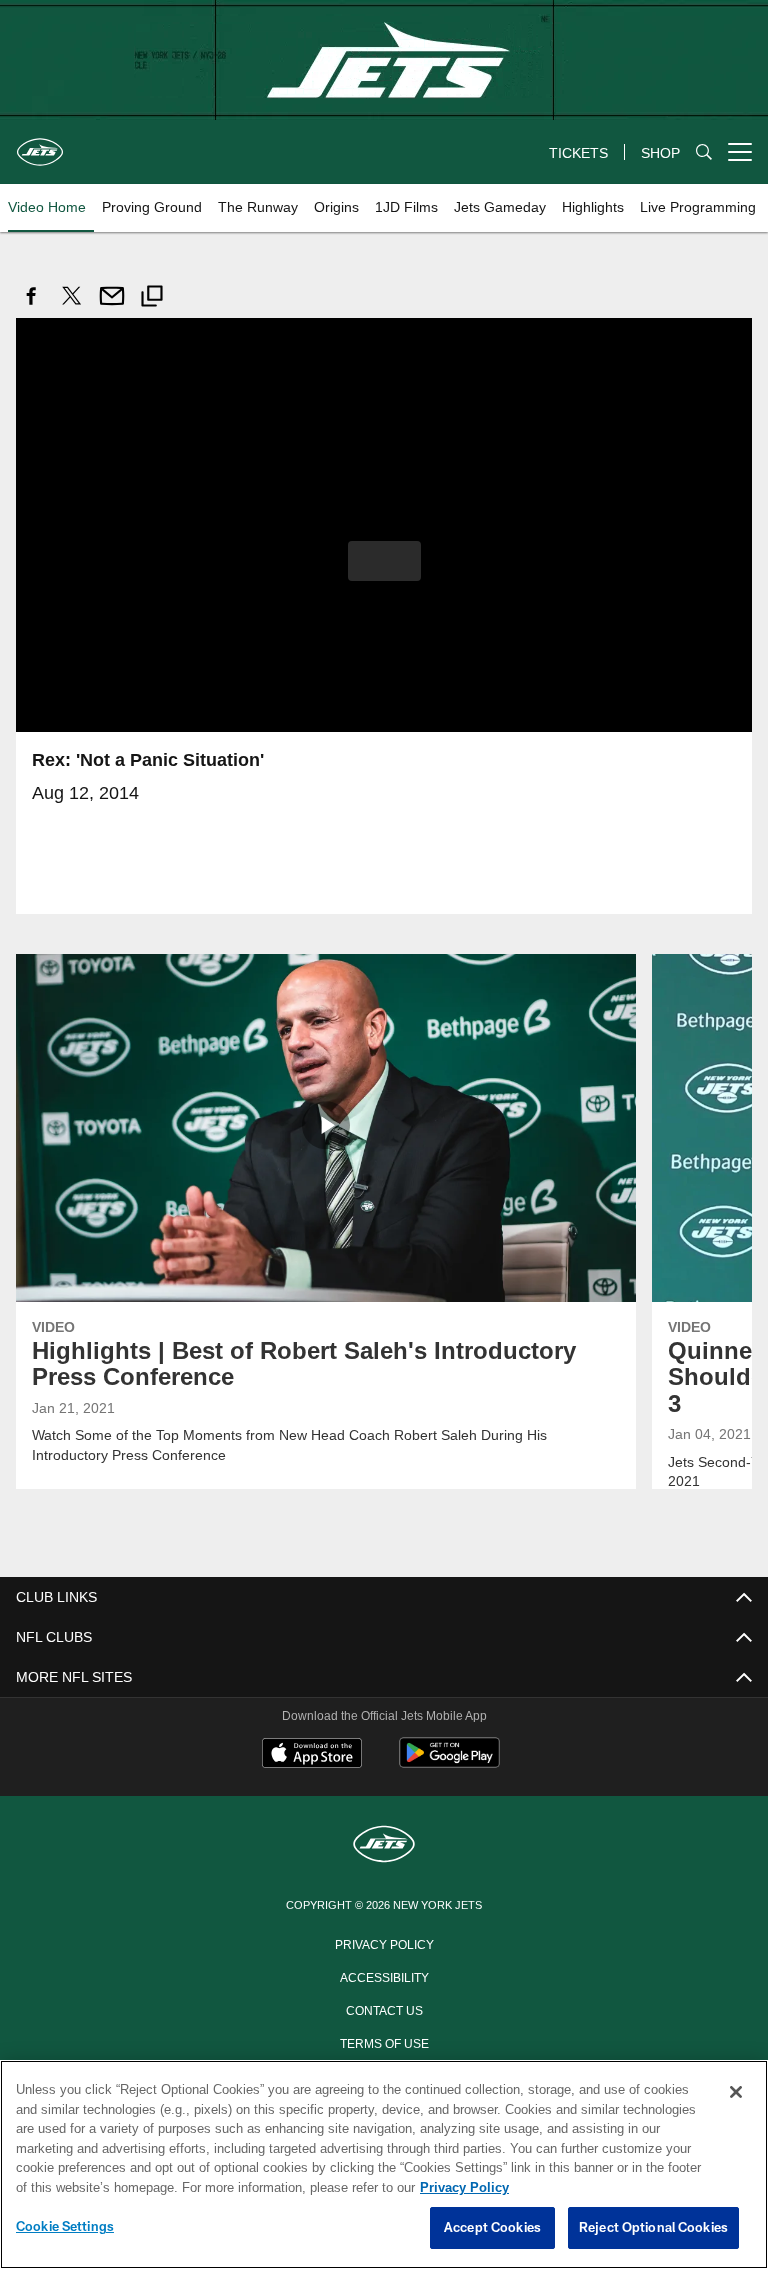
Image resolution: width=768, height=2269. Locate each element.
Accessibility (384, 1975)
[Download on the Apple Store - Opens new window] (312, 1754)
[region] (384, 2165)
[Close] (736, 2093)
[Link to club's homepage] (40, 144)
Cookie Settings (65, 2227)
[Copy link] (152, 298)
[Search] (704, 152)
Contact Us (384, 2008)
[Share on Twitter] (72, 306)
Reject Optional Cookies (653, 2228)
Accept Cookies (492, 2228)
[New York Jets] (384, 1844)
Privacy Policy (384, 1942)
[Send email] (112, 306)
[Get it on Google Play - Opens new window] (449, 1761)
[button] (384, 560)
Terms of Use (384, 2041)
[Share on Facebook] (32, 306)
